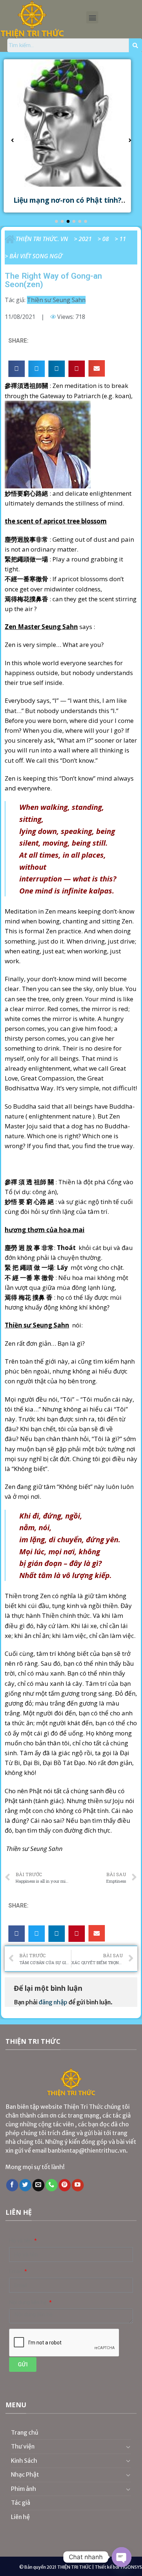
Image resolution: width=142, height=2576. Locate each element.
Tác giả (21, 2503)
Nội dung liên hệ (29, 2303)
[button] (92, 17)
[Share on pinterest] (77, 369)
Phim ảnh (23, 2489)
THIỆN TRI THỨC (74, 2567)
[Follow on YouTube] (78, 2185)
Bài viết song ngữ (36, 256)
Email (16, 2272)
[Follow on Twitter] (25, 2185)
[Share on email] (97, 368)
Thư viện (23, 2446)
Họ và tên (21, 2241)
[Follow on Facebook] (12, 2185)
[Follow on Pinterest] (65, 2185)
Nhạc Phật (25, 2474)
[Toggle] (128, 2447)
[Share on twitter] (37, 369)
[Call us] (52, 2185)
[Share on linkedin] (57, 369)
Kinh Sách (24, 2461)
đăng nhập (53, 2002)
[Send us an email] (38, 2185)
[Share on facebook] (17, 369)
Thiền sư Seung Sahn (56, 300)
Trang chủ (25, 2432)
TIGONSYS (131, 2567)
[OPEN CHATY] (122, 2557)
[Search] (135, 45)
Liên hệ (20, 2517)
